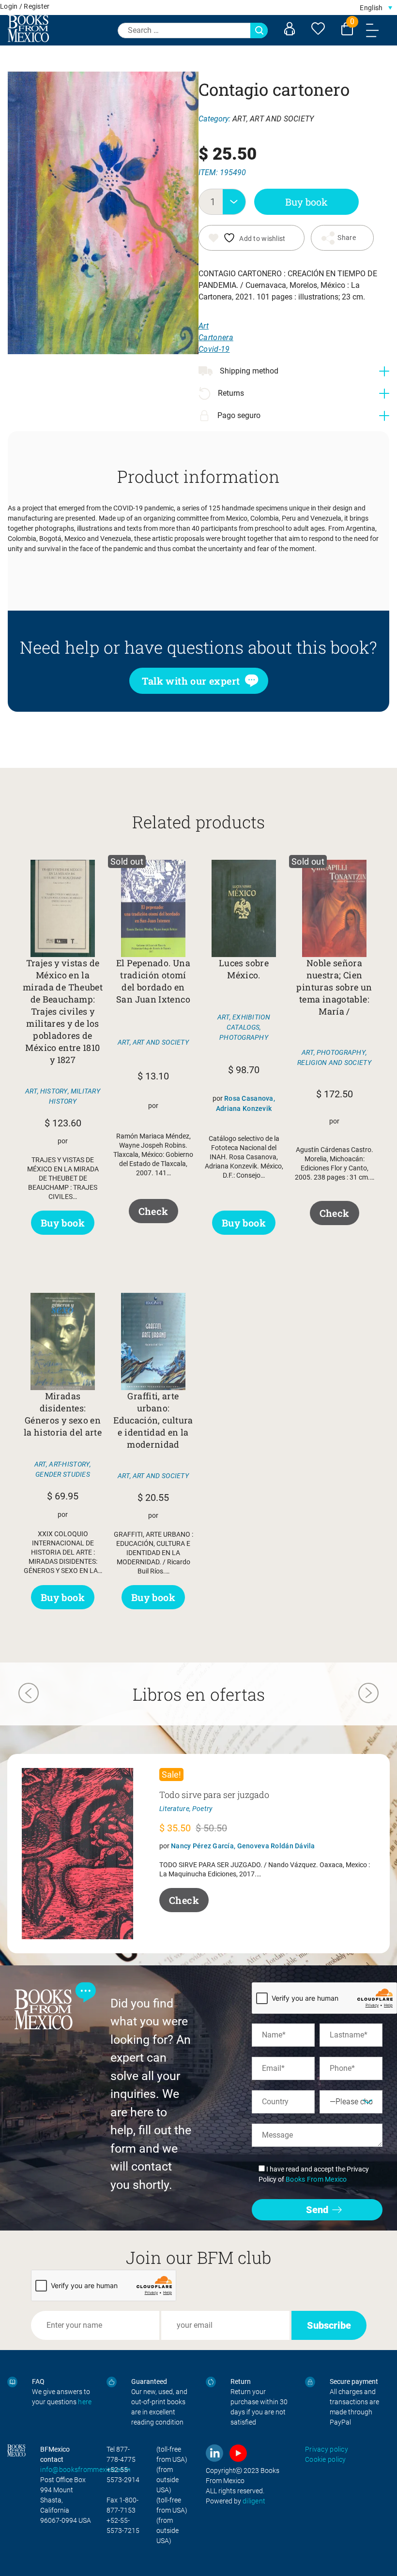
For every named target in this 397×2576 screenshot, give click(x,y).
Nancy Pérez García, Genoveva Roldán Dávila (243, 1846)
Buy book (306, 202)
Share (346, 238)
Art (204, 326)
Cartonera (216, 337)
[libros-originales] (12, 2382)
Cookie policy (326, 2459)
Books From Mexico (316, 2179)
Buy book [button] (63, 1223)
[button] (376, 7)
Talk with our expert (191, 681)
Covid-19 (214, 349)
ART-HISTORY (69, 1464)
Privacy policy (327, 2449)
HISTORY (54, 1091)
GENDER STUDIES (63, 1474)
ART (239, 119)
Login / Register (25, 6)
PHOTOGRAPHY (244, 1037)
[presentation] (29, 1694)
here (85, 2402)
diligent (254, 2501)
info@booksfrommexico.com (85, 2470)
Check (153, 1211)
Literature (174, 1809)
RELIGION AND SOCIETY (334, 1063)
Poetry (203, 1809)
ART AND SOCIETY (282, 119)
